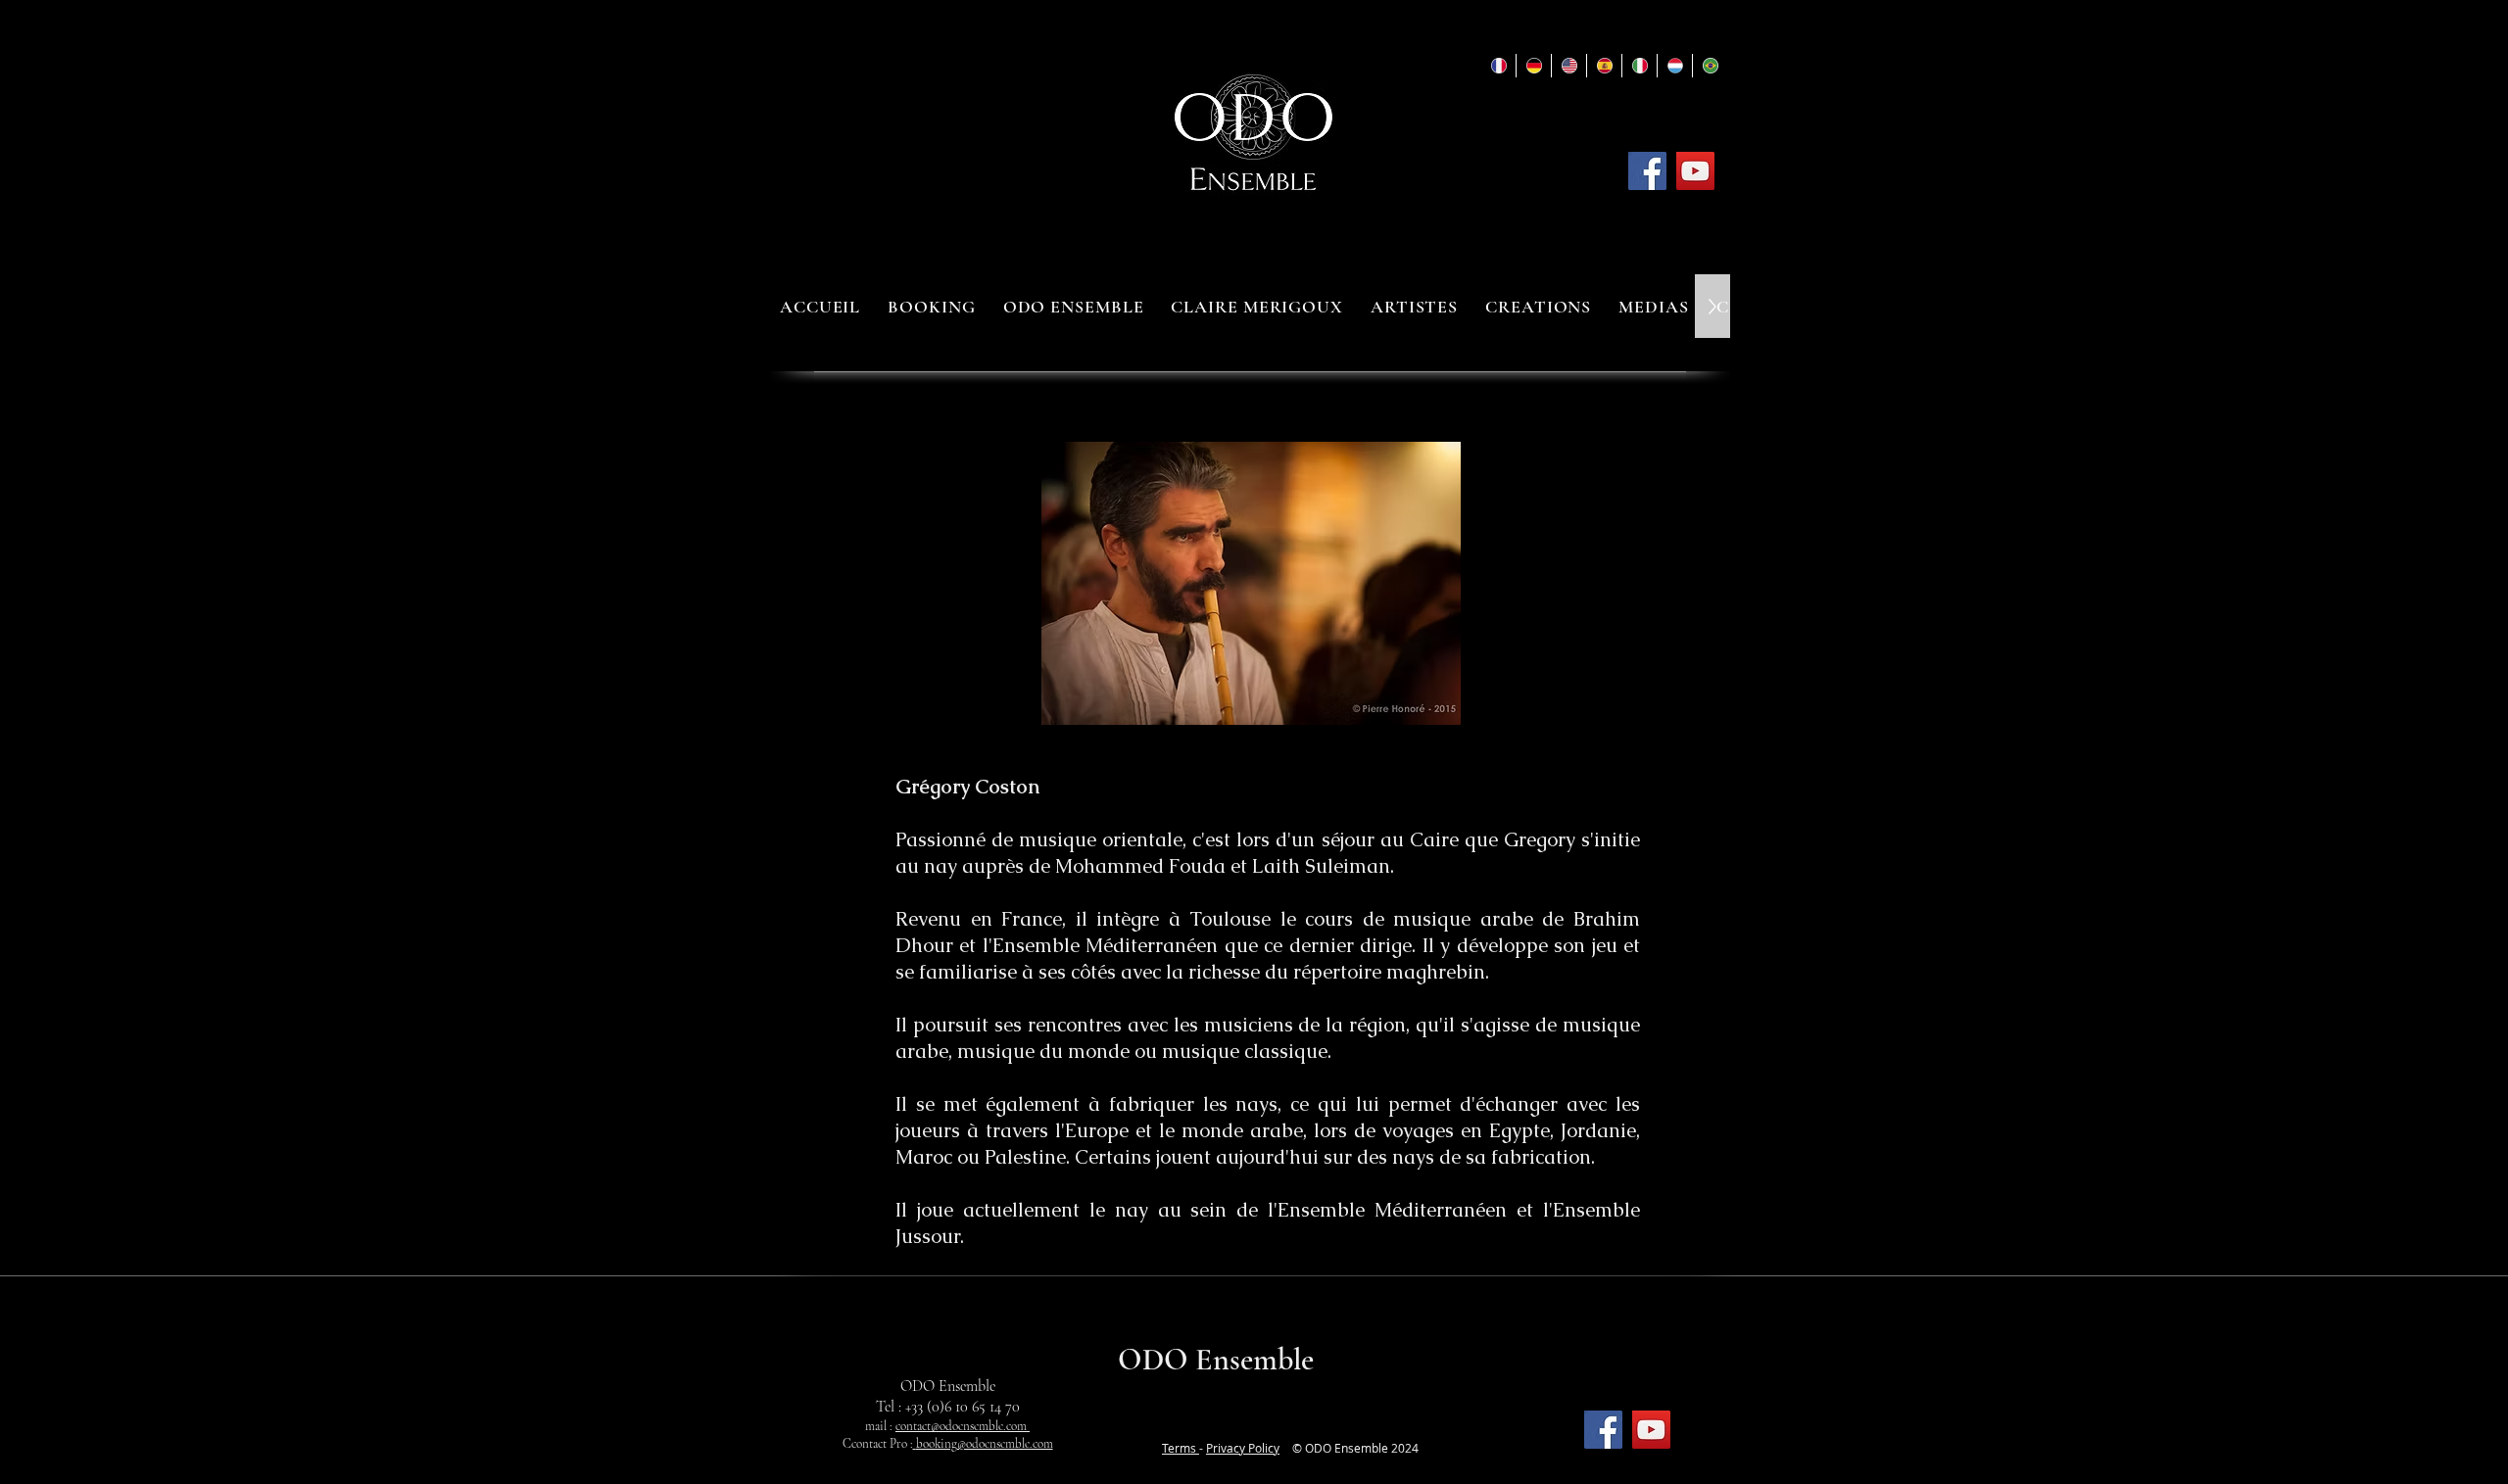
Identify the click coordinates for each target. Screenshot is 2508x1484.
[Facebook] (1647, 171)
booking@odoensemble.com (985, 1444)
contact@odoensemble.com (963, 1426)
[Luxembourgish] (1674, 66)
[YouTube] (1695, 171)
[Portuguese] (1710, 66)
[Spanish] (1604, 66)
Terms (1181, 1448)
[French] (1498, 66)
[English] (1568, 66)
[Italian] (1639, 66)
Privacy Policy (1243, 1448)
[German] (1533, 66)
